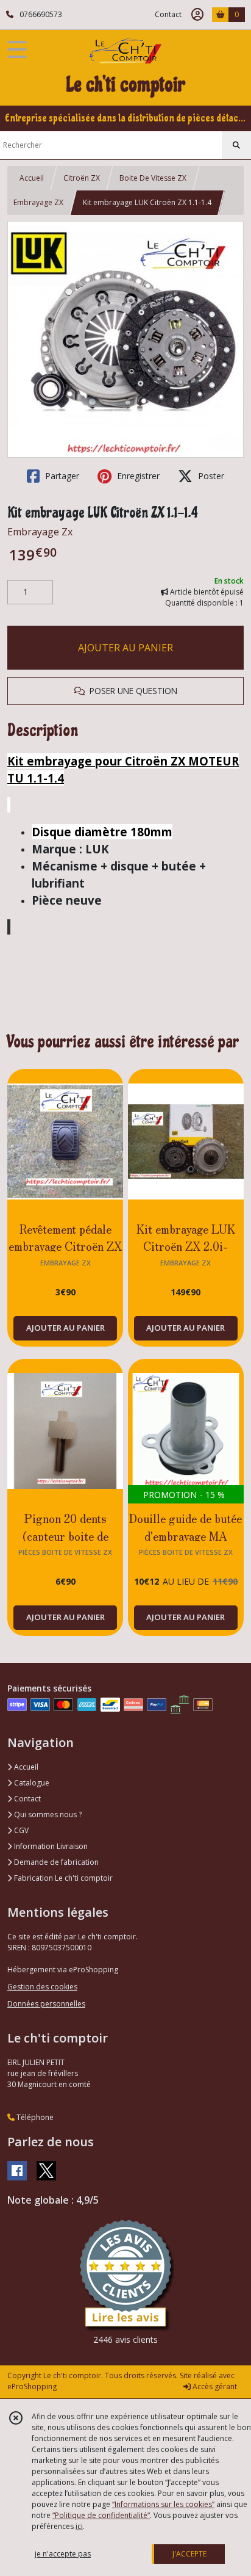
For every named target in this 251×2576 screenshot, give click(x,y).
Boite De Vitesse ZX (153, 178)
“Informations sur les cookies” (163, 2504)
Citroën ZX (82, 178)
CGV (20, 1830)
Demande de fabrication (55, 1862)
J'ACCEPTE (189, 2554)
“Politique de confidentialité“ (101, 2515)
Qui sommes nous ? (47, 1814)
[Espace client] (197, 15)
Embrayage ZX (38, 202)
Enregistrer (137, 476)
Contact (168, 14)
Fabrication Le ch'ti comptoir (62, 1878)
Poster (210, 476)
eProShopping (32, 2386)
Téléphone (34, 2117)
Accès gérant (214, 2386)
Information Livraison (50, 1846)
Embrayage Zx (40, 532)
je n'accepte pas (63, 2554)
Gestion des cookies (42, 1987)
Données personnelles (46, 2004)
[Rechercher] (236, 145)
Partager (61, 476)
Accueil (32, 178)
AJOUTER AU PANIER (125, 648)
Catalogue (31, 1783)
